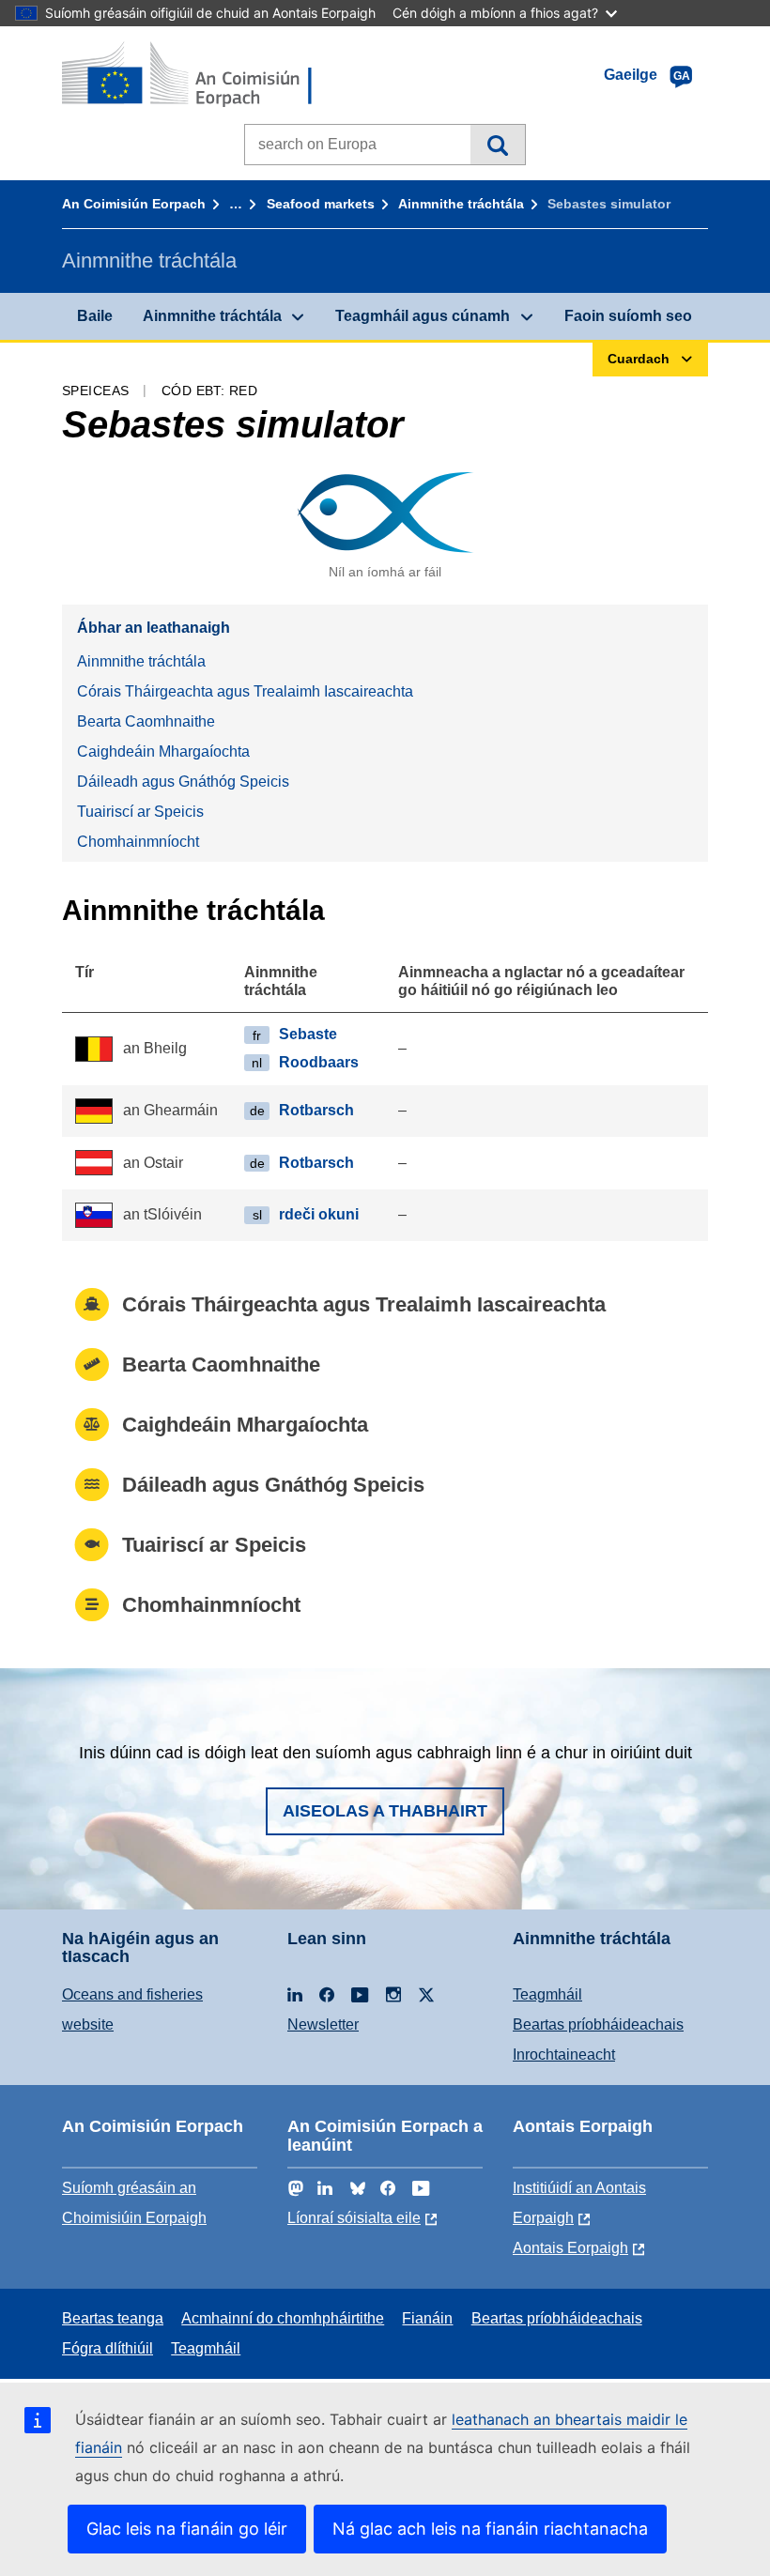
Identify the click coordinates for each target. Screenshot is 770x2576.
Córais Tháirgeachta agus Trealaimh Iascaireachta (245, 691)
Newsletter (323, 2024)
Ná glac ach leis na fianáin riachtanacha (490, 2529)
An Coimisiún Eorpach (134, 204)
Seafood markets (321, 204)
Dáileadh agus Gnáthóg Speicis (183, 782)
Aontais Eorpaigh (570, 2248)
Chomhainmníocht (138, 842)
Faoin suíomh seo (628, 316)
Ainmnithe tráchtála (461, 204)
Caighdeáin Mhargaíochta (163, 751)
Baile (95, 316)
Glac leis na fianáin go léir (187, 2529)
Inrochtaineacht (564, 2055)
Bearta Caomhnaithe (146, 721)
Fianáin (427, 2318)
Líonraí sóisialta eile (354, 2218)
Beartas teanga (113, 2318)
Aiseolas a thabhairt (385, 1811)
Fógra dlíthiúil (108, 2348)
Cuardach (497, 145)
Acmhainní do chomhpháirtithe (283, 2318)
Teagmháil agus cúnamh (423, 316)
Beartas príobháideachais (598, 2024)
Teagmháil (547, 1994)
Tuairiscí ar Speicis (140, 812)
